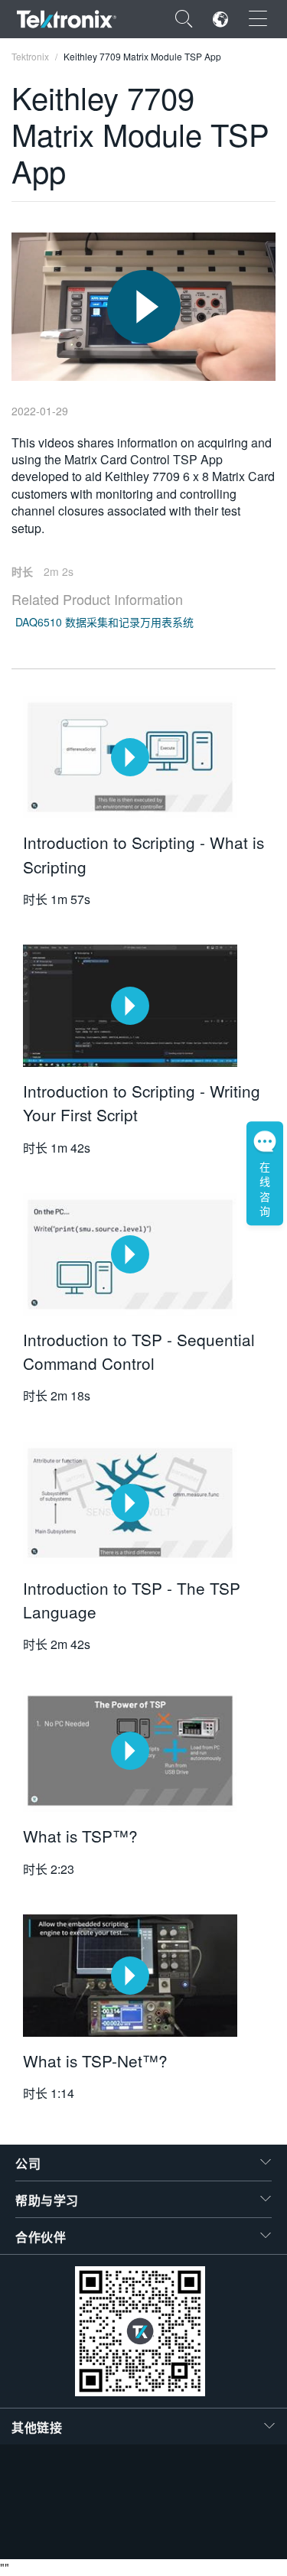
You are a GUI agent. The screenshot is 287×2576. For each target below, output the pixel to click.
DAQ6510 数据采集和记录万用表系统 (104, 622)
